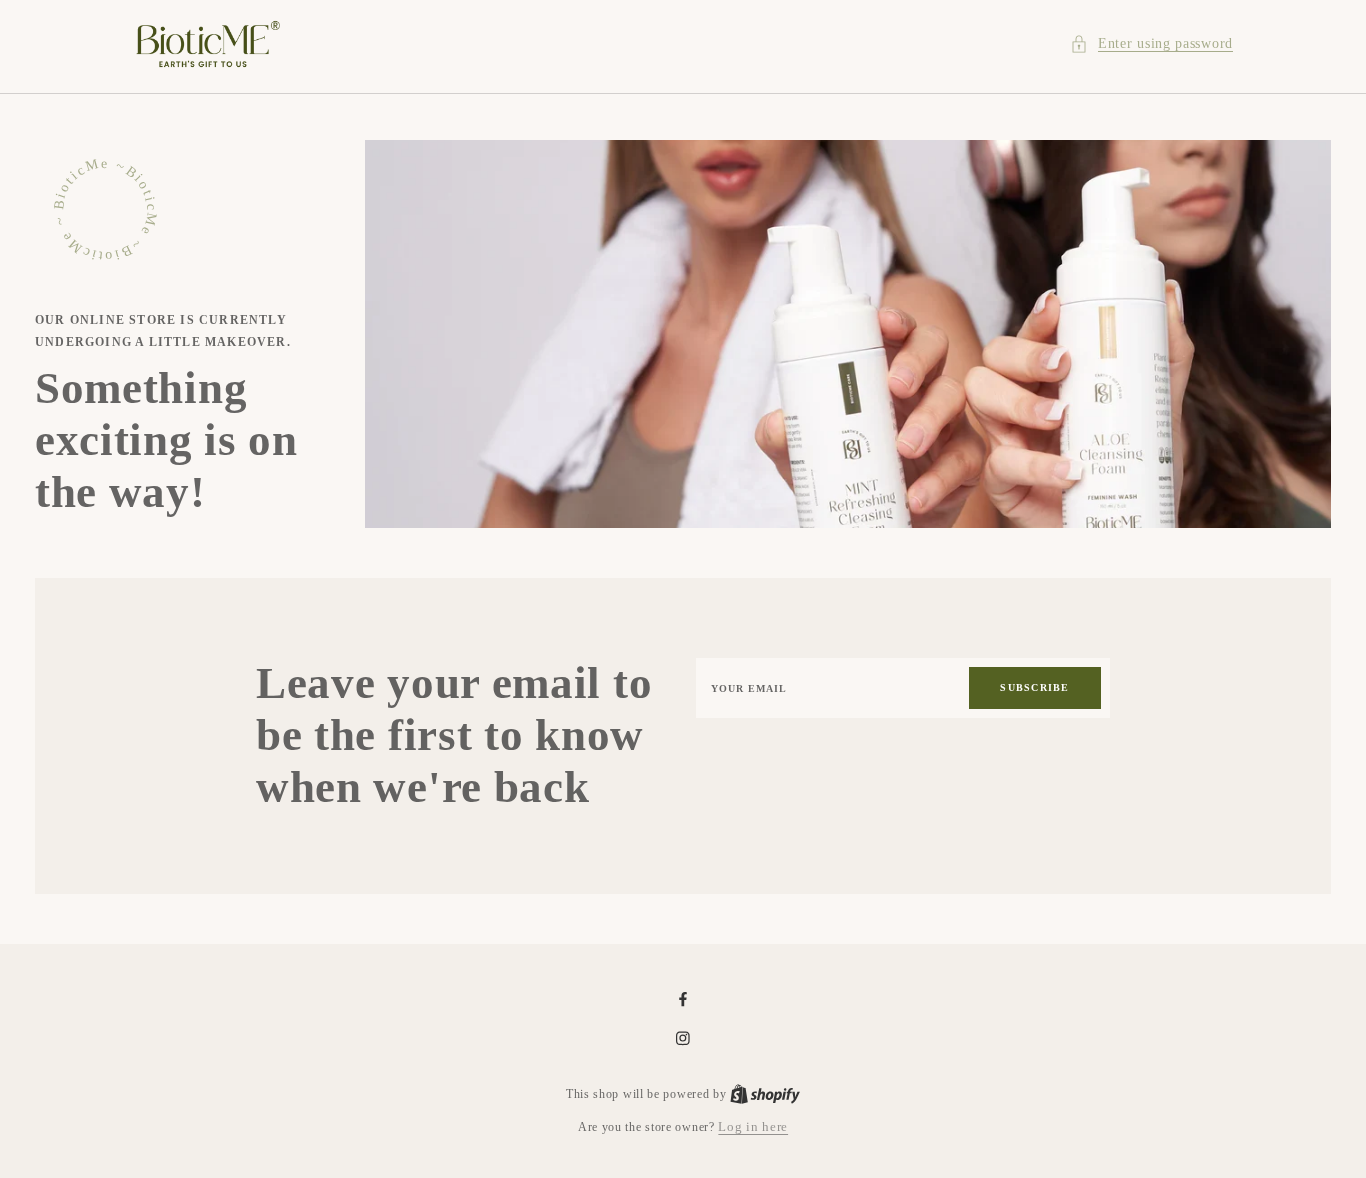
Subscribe (1034, 687)
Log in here (753, 1126)
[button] (1151, 43)
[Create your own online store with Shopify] (765, 1093)
